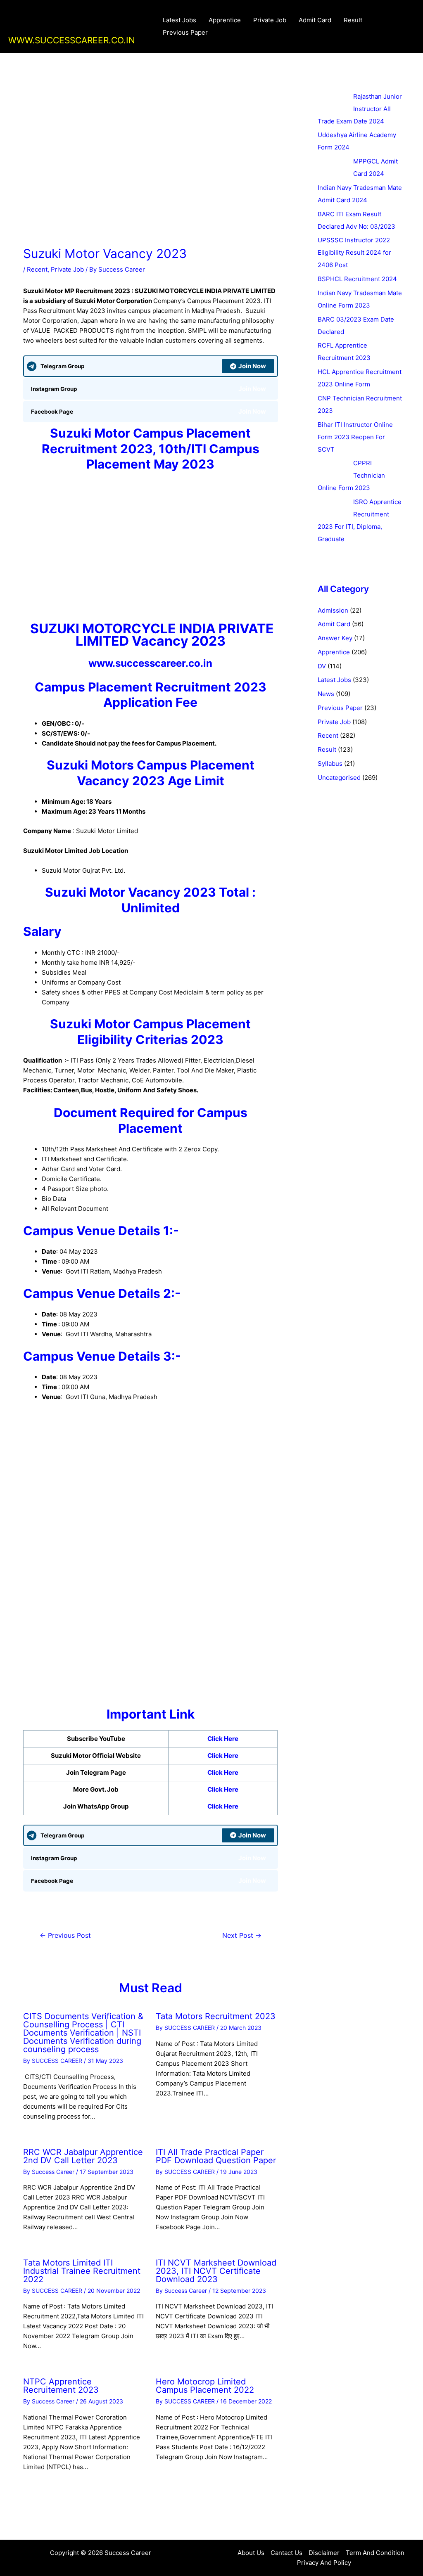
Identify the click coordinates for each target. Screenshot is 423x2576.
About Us (251, 2553)
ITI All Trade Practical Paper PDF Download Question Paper (216, 2156)
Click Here (223, 1739)
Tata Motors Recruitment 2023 (216, 2016)
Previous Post (65, 1936)
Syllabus (330, 764)
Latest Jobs (179, 20)
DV (322, 666)
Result (353, 20)
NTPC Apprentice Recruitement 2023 (61, 2386)
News (326, 694)
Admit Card (315, 20)
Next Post (242, 1936)
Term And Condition (375, 2553)
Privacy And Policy (324, 2563)
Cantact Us (286, 2553)
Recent (37, 269)
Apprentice (225, 20)
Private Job (270, 20)
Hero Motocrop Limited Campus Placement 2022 (205, 2386)
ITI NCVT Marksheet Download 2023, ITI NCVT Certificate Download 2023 (216, 2271)
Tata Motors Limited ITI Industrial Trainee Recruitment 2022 (82, 2271)
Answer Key (335, 638)
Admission (333, 610)
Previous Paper (185, 32)
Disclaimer (324, 2553)
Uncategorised (339, 778)
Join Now (252, 366)
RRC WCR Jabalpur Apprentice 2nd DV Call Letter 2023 (83, 2156)
